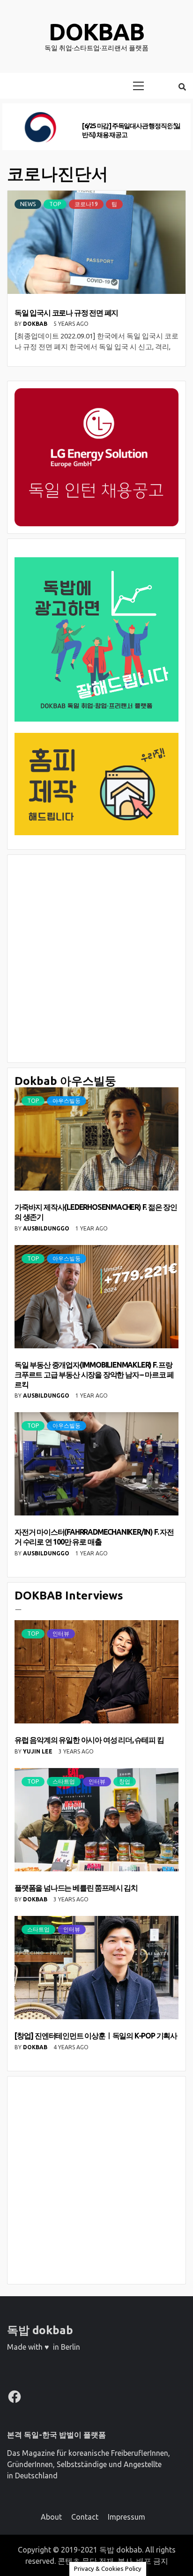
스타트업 (64, 1781)
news (28, 204)
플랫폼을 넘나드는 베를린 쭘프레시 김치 (76, 1888)
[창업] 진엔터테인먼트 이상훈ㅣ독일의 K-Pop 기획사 (96, 2036)
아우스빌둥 (67, 1101)
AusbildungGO (47, 1228)
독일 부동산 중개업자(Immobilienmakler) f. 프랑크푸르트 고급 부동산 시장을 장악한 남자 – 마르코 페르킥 (94, 1375)
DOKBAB (36, 324)
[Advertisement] (96, 959)
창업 (125, 1781)
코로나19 (86, 204)
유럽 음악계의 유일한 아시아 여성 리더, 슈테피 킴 (89, 1740)
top (55, 204)
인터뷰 (61, 1634)
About (51, 2517)
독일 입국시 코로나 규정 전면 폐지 (66, 313)
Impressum (126, 2517)
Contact (85, 2517)
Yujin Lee (38, 1751)
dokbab (96, 31)
